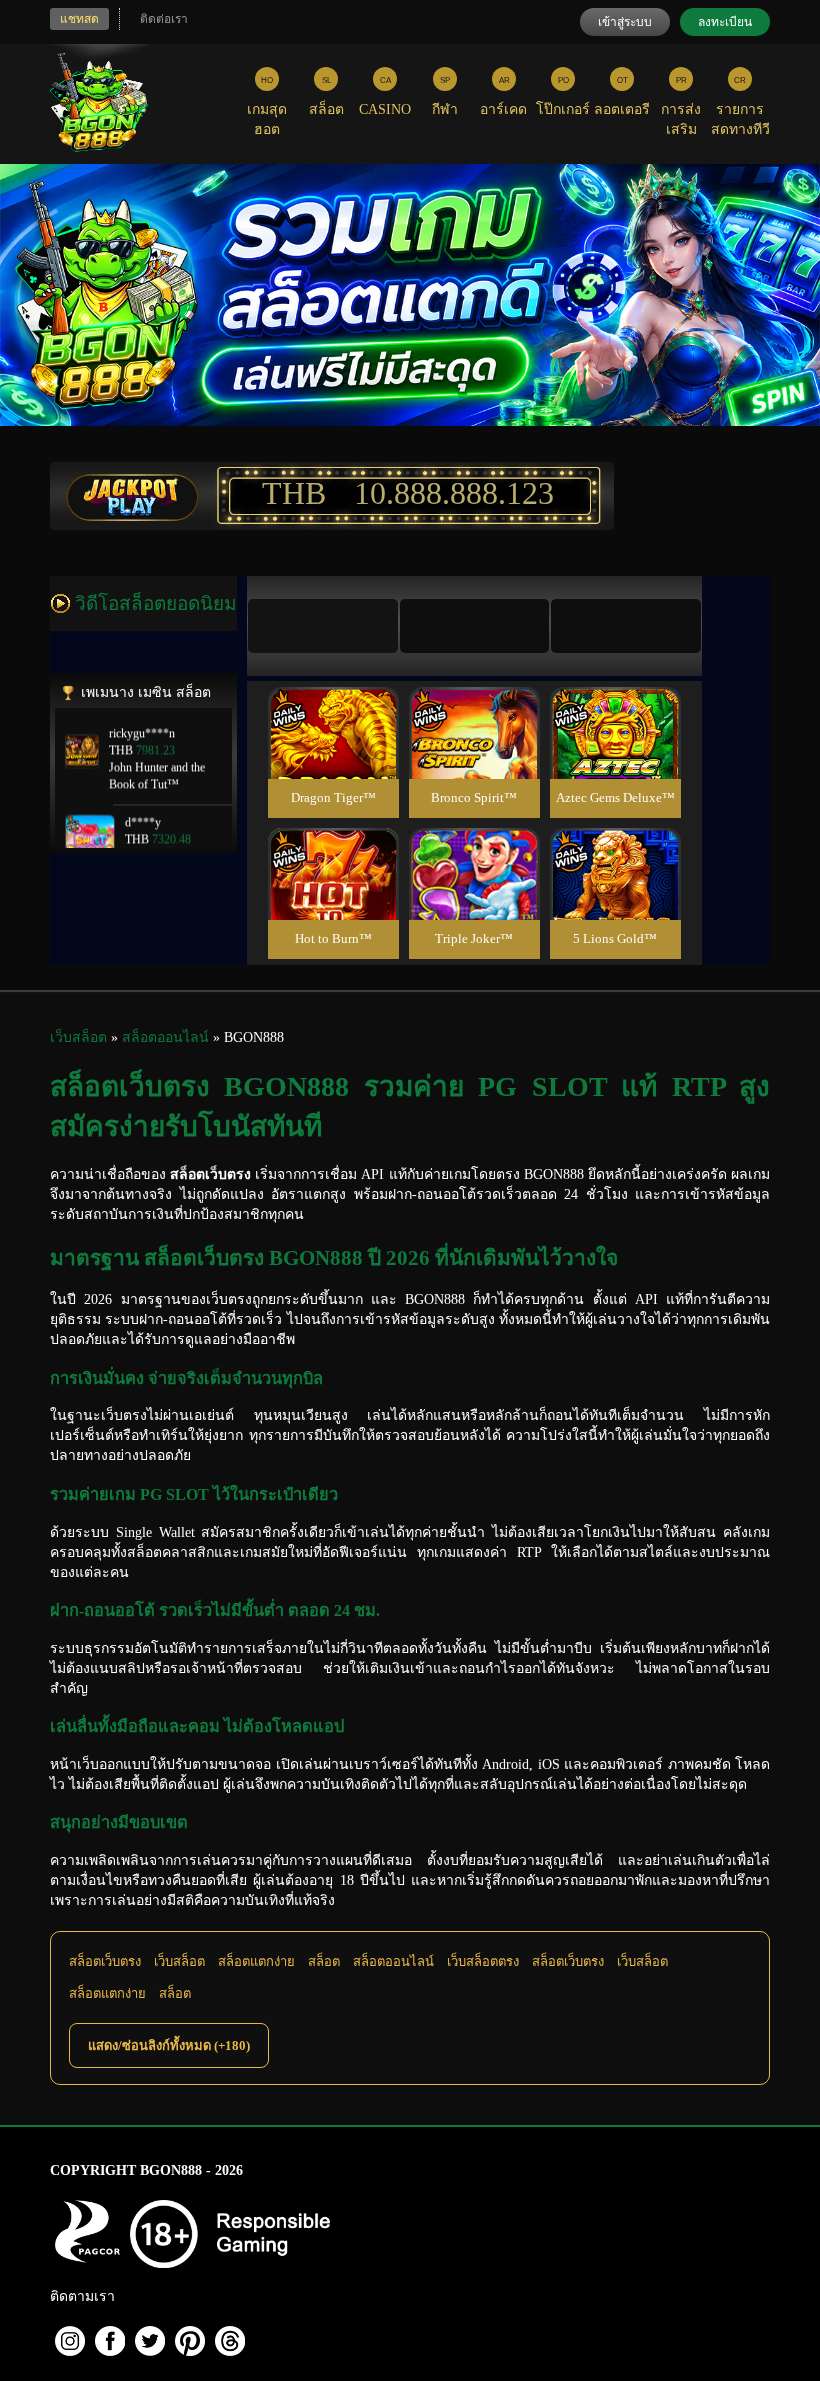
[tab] (323, 626)
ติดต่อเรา (164, 19)
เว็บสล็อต (179, 1961)
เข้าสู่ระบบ (625, 22)
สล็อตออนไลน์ (393, 1961)
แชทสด (79, 19)
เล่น (333, 754)
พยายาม (333, 709)
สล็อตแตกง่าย (256, 1961)
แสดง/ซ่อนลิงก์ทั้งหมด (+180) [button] (169, 2045)
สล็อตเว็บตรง (105, 1961)
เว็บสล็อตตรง (483, 1961)
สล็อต (324, 1961)
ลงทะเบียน (725, 22)
